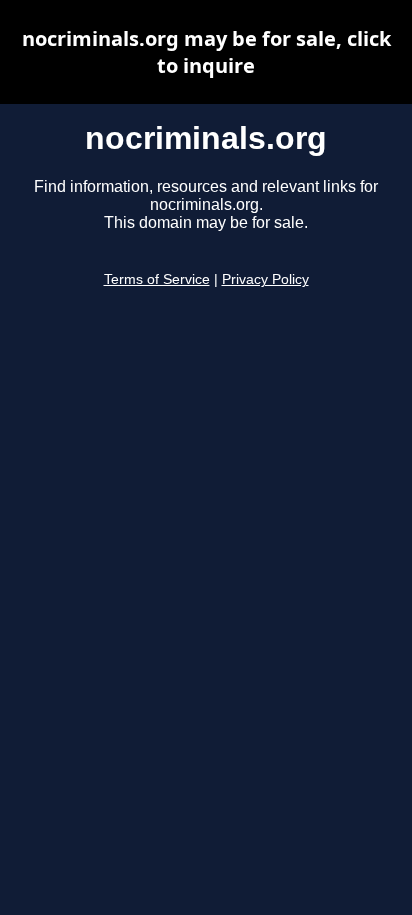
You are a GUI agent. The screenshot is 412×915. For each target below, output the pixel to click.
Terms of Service (157, 279)
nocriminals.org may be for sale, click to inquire (206, 52)
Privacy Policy (265, 279)
